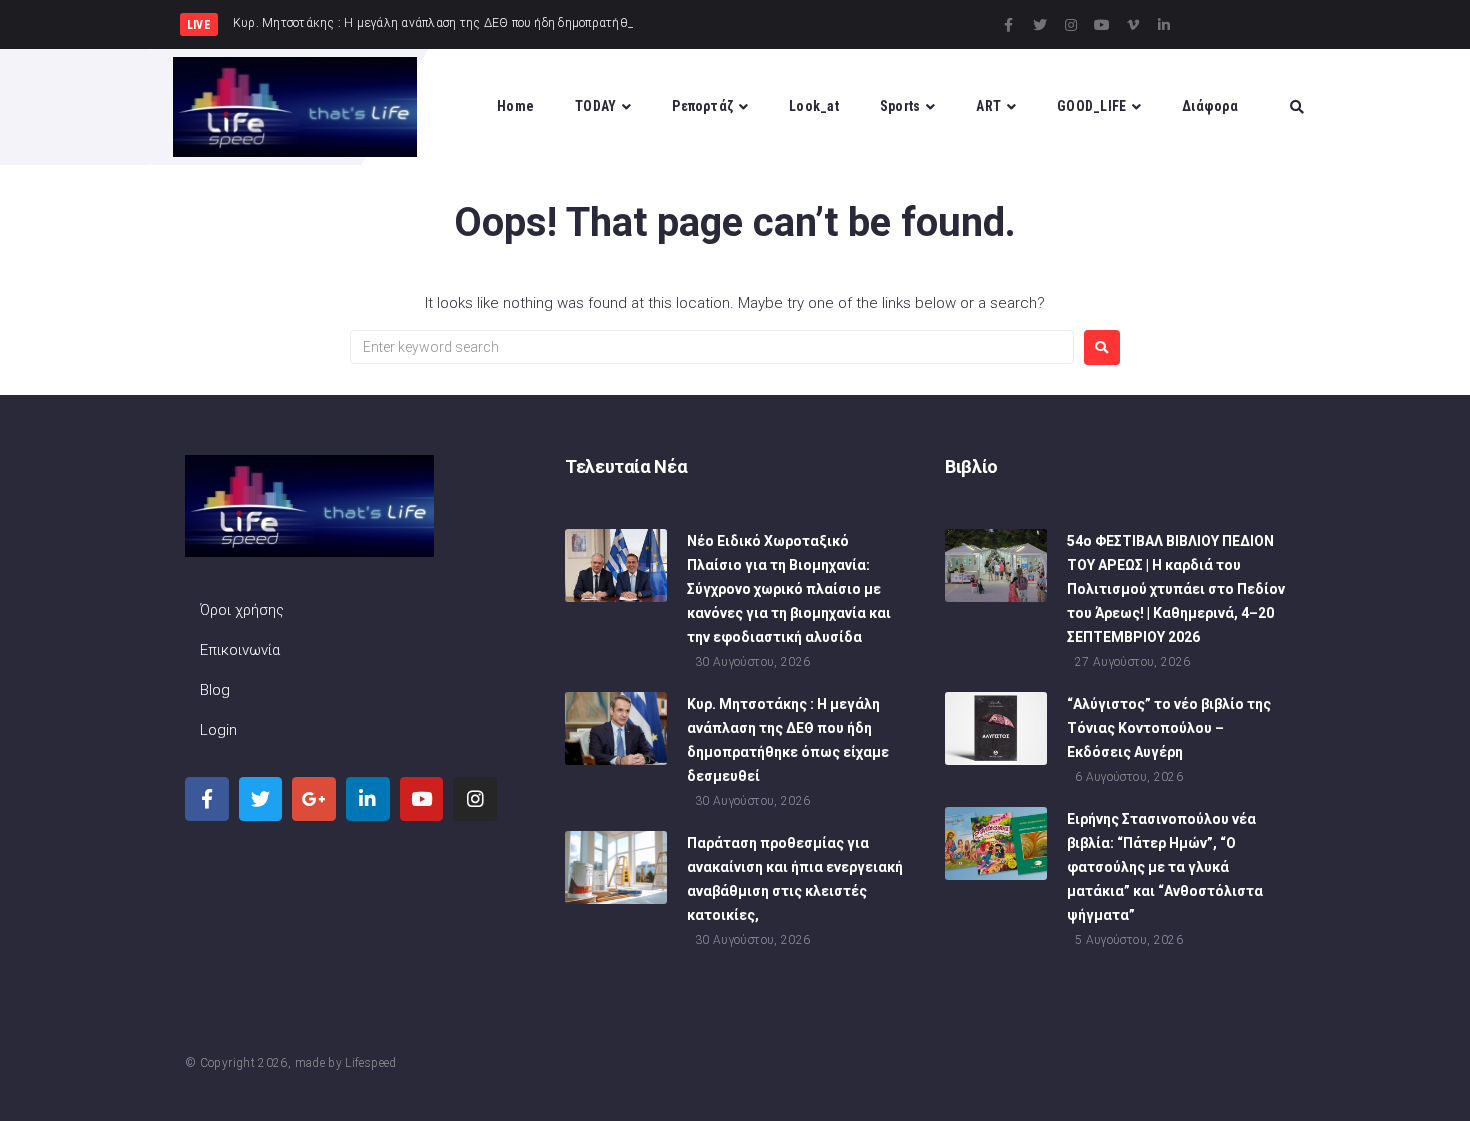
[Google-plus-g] (314, 799)
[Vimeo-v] (1133, 25)
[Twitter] (1040, 25)
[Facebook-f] (1009, 25)
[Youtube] (1102, 25)
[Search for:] (712, 347)
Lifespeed (370, 1063)
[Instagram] (1071, 25)
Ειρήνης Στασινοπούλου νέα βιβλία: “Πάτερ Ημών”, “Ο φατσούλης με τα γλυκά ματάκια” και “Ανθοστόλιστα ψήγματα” (1165, 867)
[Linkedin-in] (1164, 25)
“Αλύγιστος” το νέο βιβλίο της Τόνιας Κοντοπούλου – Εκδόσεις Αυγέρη (1169, 728)
